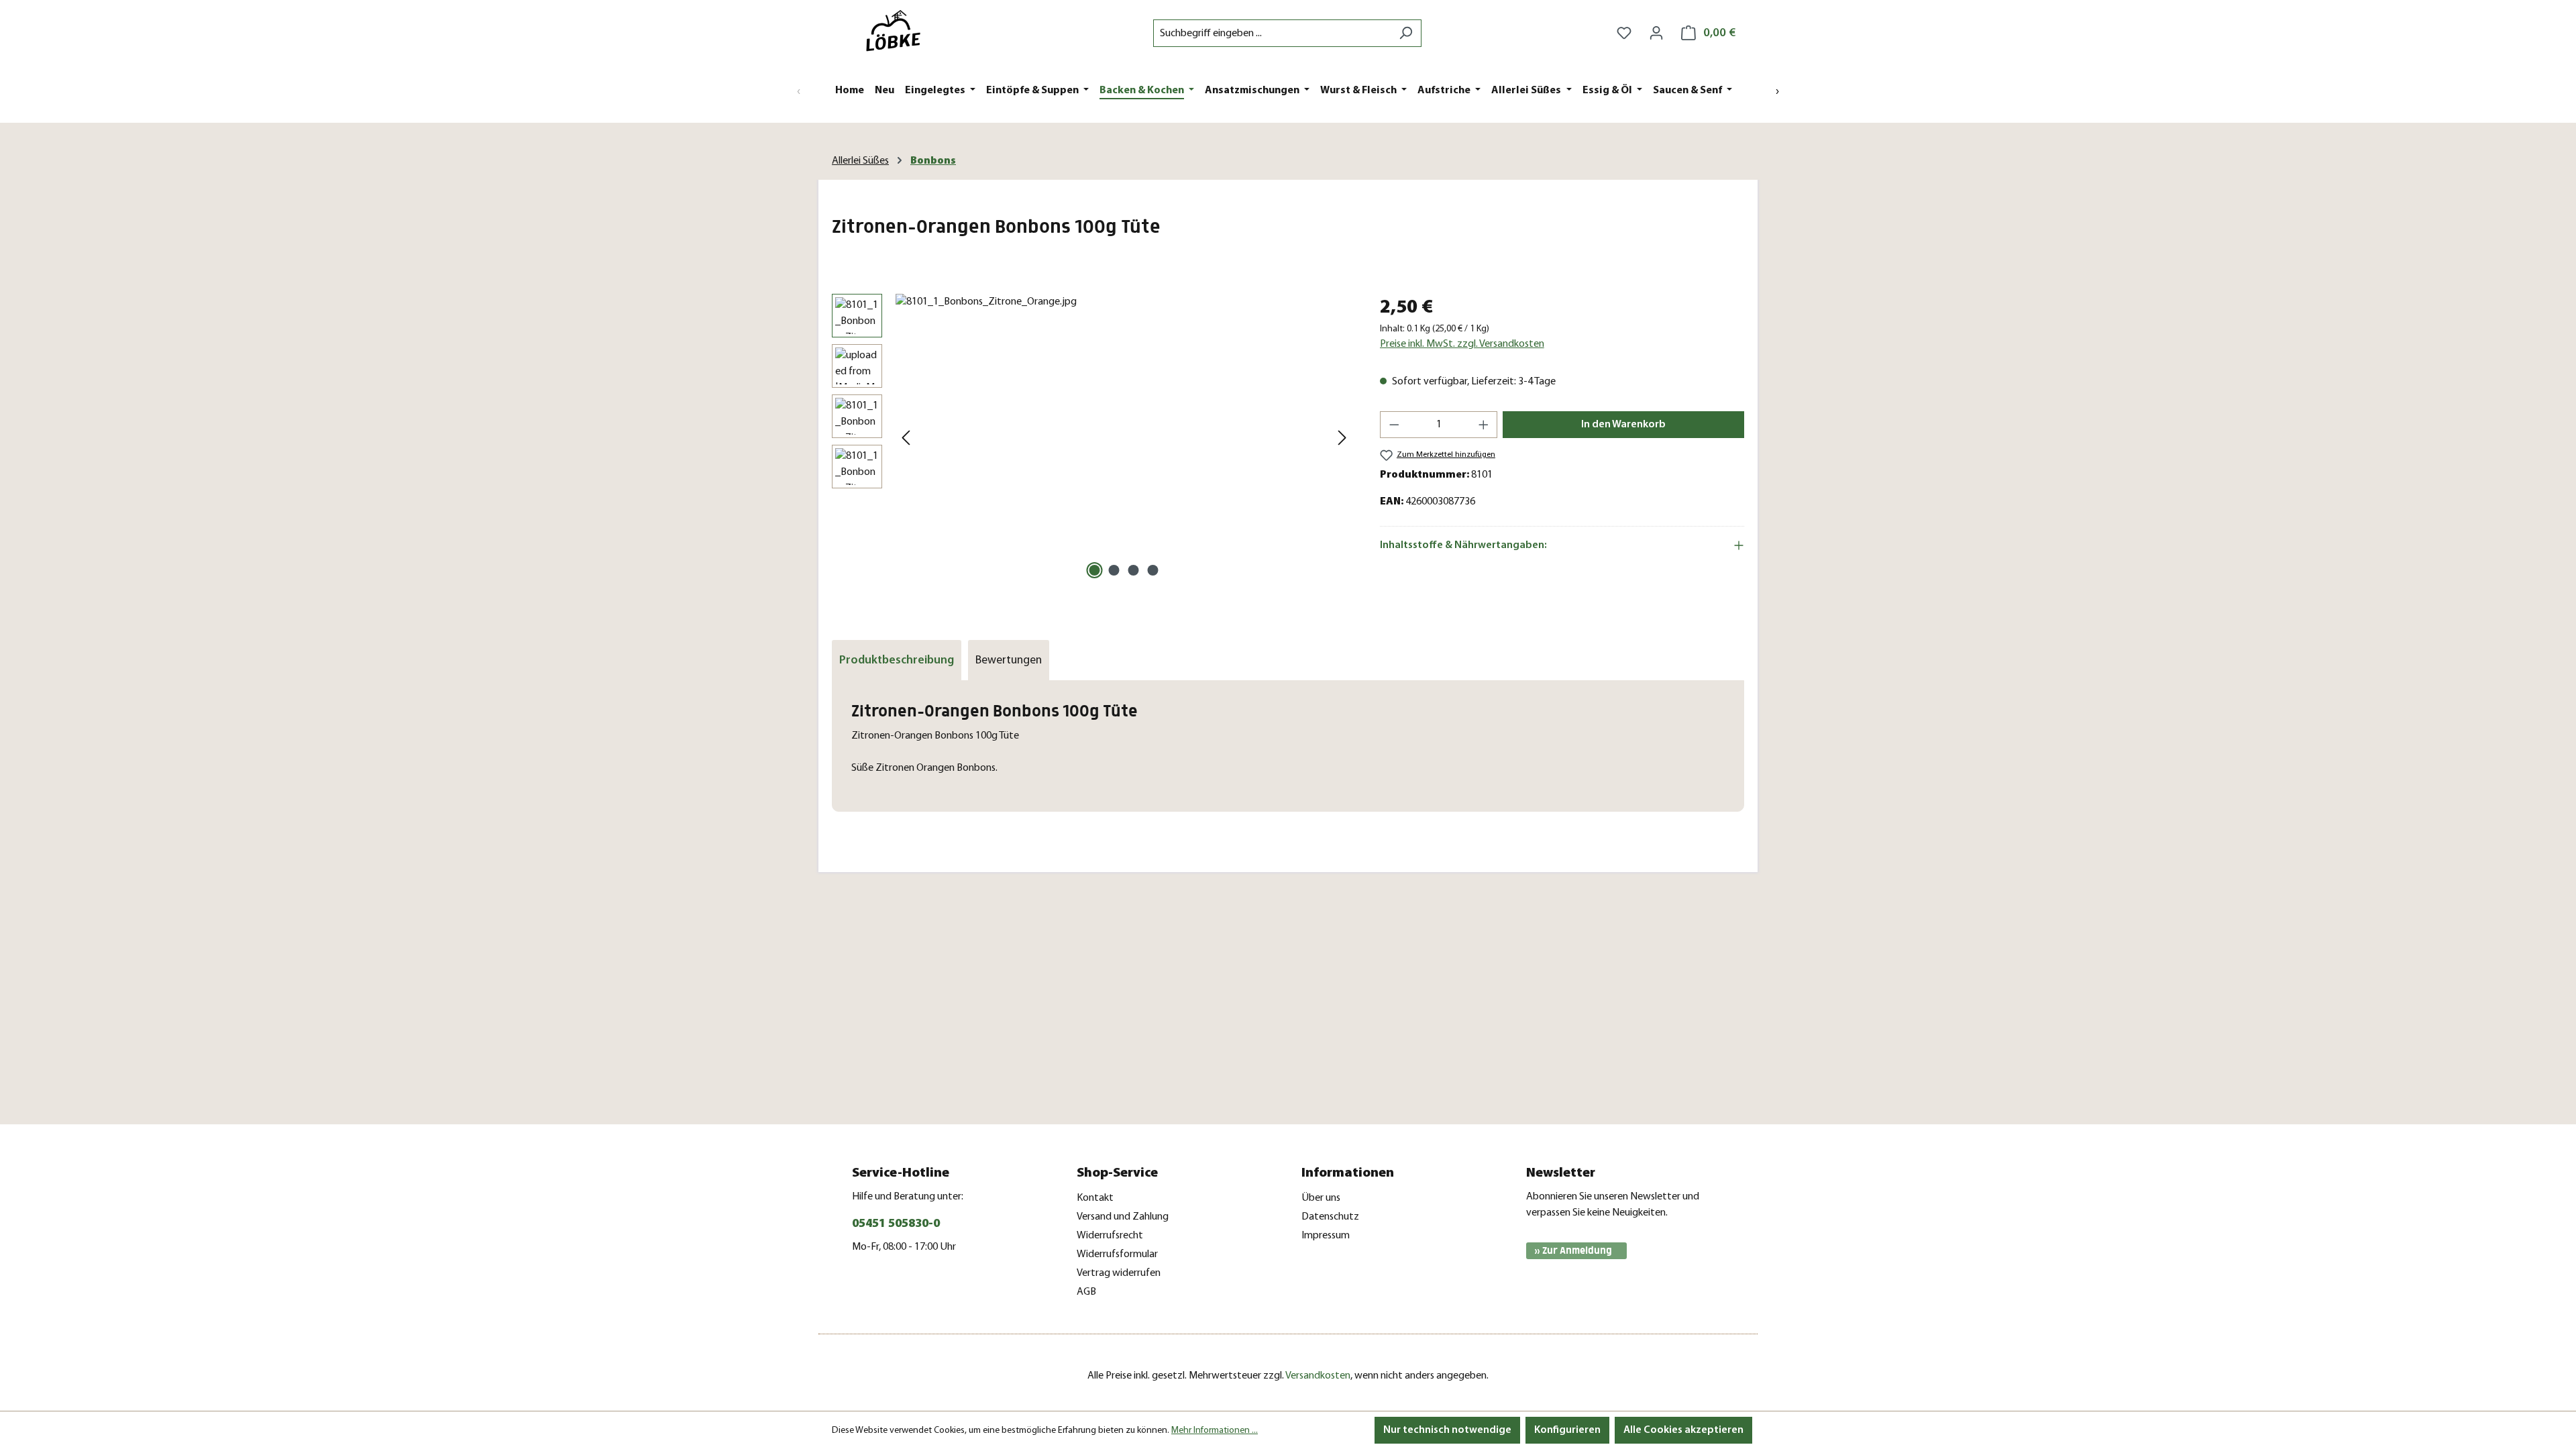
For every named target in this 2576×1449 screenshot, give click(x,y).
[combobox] (1272, 33)
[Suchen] (1406, 33)
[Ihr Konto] (1656, 33)
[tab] (897, 660)
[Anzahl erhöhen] (1484, 425)
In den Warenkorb (1623, 425)
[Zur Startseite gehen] (899, 31)
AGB (1086, 1292)
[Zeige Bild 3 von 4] (1134, 570)
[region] (1092, 438)
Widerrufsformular (1117, 1254)
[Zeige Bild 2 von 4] (1114, 570)
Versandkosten (1318, 1376)
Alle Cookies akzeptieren (1683, 1430)
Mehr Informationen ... (1215, 1431)
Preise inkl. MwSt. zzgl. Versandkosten (1462, 344)
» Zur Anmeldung (1573, 1251)
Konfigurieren (1567, 1430)
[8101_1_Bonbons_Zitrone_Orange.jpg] (1124, 438)
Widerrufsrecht (1110, 1236)
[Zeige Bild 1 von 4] (1095, 570)
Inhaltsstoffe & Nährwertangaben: (1463, 545)
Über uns (1321, 1198)
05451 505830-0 (896, 1224)
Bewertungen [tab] (1009, 660)
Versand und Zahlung (1123, 1217)
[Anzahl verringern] (1394, 425)
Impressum (1326, 1236)
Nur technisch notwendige (1447, 1430)
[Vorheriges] (906, 438)
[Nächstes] (1342, 438)
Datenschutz (1330, 1217)
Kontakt (1095, 1198)
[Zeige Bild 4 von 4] (1153, 570)
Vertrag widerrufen (1119, 1273)
